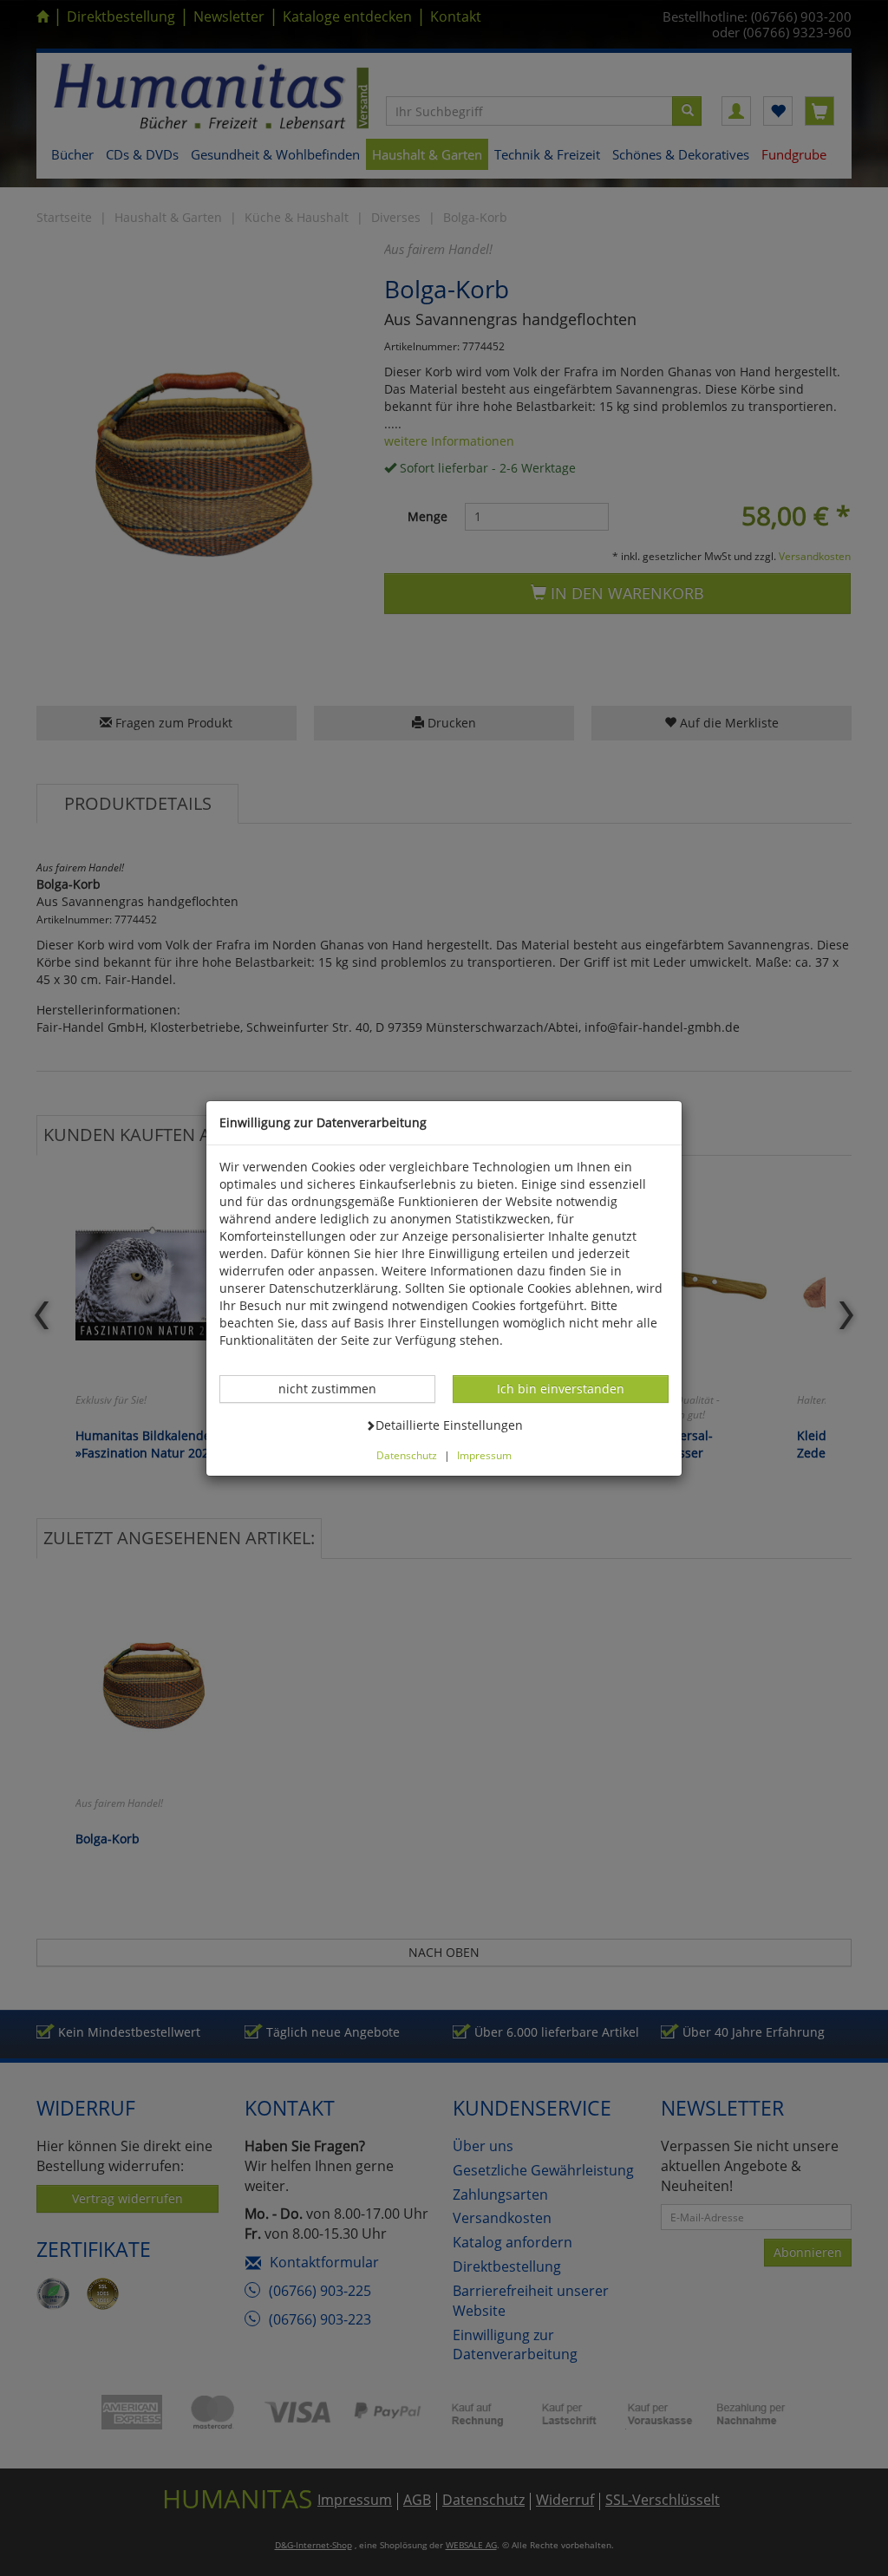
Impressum (484, 1455)
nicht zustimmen (336, 1388)
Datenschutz (407, 1455)
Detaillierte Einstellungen (449, 1425)
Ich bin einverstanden (560, 1388)
